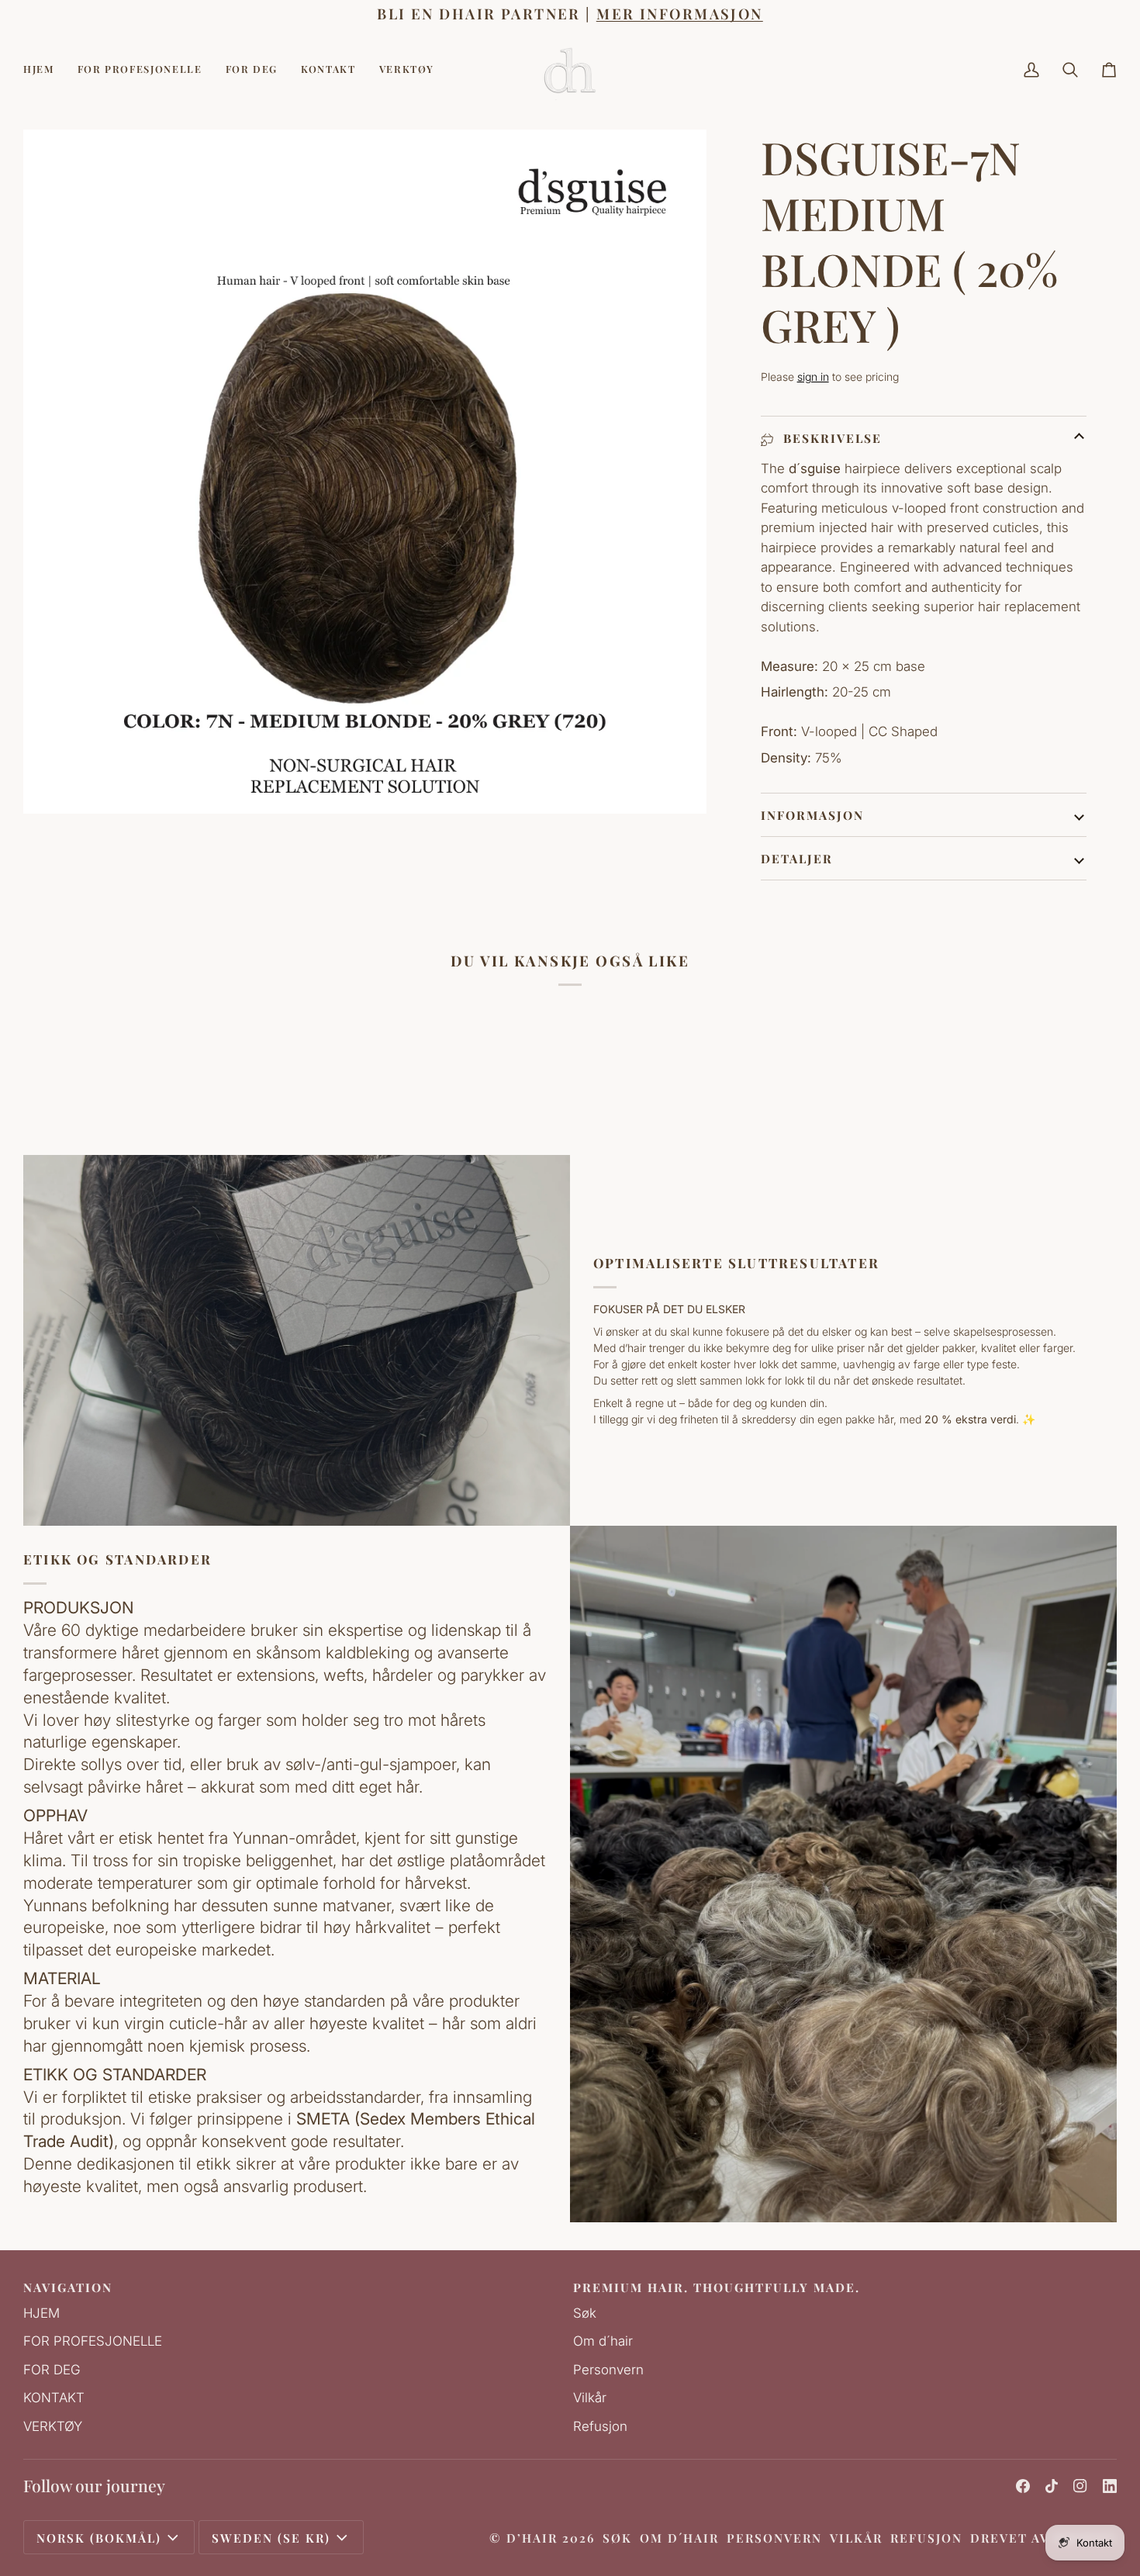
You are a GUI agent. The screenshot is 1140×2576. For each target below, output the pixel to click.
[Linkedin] (1110, 2486)
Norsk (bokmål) (99, 2538)
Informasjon (812, 815)
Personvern (608, 2370)
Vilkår (590, 2398)
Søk (585, 2313)
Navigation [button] (68, 2287)
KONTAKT (54, 2398)
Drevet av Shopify (1043, 2538)
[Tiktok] (1052, 2486)
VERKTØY (53, 2426)
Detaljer (797, 858)
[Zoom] (52, 785)
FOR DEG (52, 2370)
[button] (140, 70)
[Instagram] (1080, 2486)
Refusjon (600, 2426)
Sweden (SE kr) (271, 2538)
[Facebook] (1023, 2486)
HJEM (41, 2313)
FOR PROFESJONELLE (93, 2341)
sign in (813, 377)
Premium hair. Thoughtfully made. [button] (717, 2287)
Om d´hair (603, 2341)
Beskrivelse (830, 438)
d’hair (532, 2538)
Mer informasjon (679, 14)
